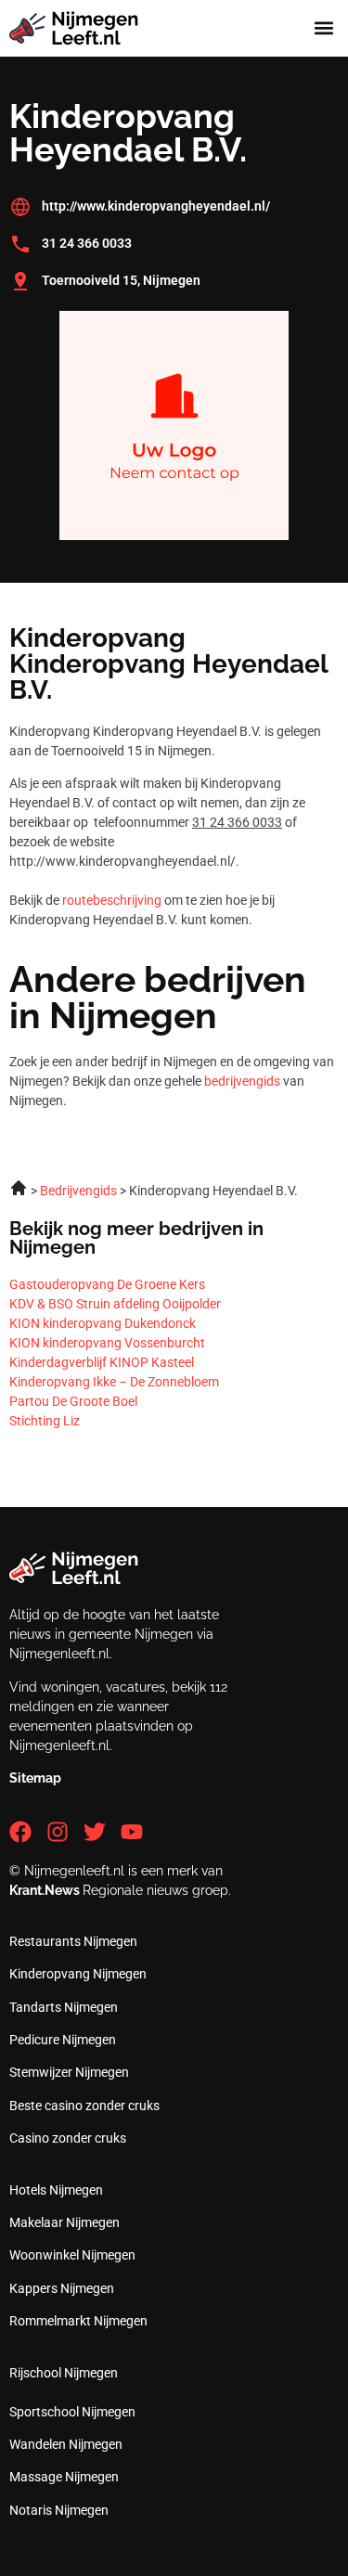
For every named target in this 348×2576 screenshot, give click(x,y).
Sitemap (35, 1778)
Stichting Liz (45, 1421)
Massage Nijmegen (64, 2477)
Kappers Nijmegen (62, 2288)
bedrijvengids (242, 1081)
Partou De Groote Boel (73, 1401)
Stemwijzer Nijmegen (69, 2072)
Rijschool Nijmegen (64, 2373)
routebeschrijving (112, 900)
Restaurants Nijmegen (73, 1941)
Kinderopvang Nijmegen (78, 1974)
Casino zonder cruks (68, 2138)
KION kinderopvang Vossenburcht (107, 1343)
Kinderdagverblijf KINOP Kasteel (102, 1362)
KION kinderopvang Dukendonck (103, 1323)
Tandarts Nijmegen (64, 2007)
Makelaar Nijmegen (64, 2222)
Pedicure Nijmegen (63, 2040)
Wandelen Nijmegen (66, 2444)
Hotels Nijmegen (56, 2190)
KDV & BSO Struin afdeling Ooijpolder (115, 1304)
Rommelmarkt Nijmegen (78, 2321)
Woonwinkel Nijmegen (72, 2255)
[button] (323, 28)
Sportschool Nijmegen (72, 2412)
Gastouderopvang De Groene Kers (107, 1284)
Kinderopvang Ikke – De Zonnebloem (114, 1382)
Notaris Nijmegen (59, 2510)
